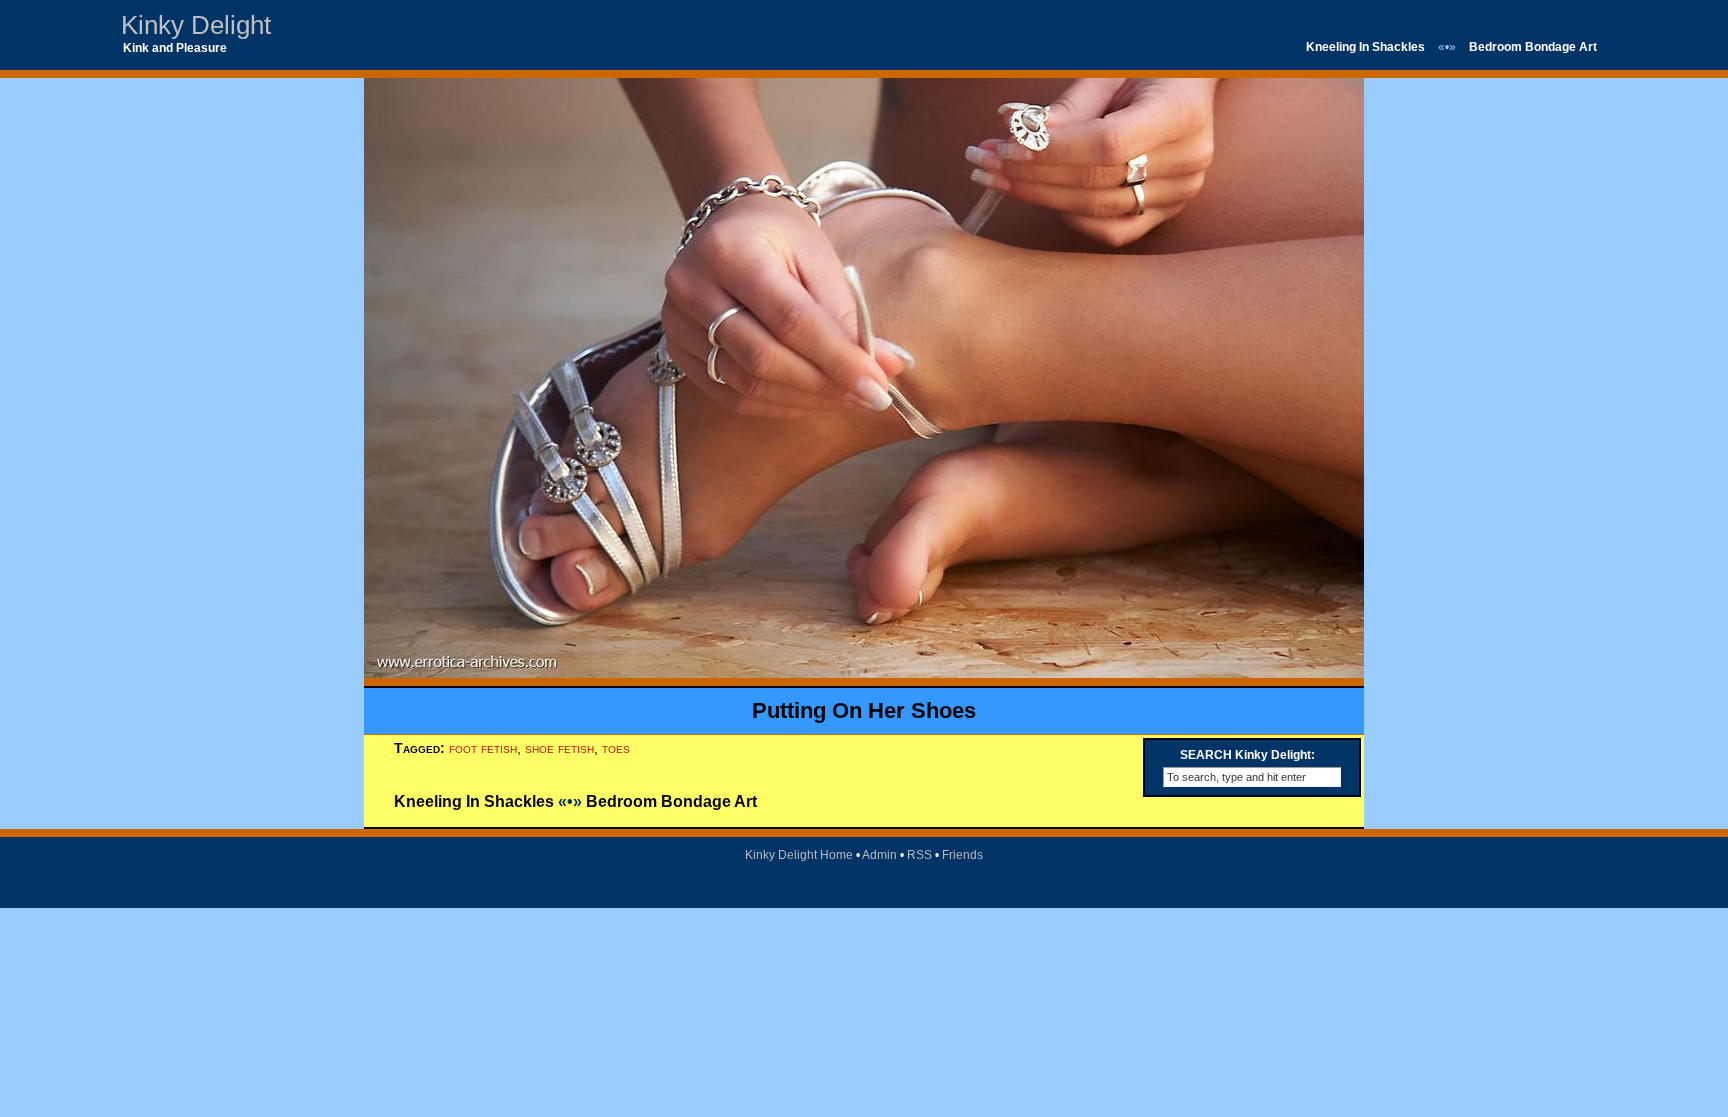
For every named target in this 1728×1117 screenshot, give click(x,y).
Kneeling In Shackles (1365, 47)
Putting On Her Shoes (864, 710)
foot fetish (483, 748)
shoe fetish (559, 748)
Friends (962, 855)
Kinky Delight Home (799, 855)
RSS (919, 855)
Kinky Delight (196, 25)
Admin (879, 855)
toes (616, 748)
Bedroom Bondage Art (1533, 47)
